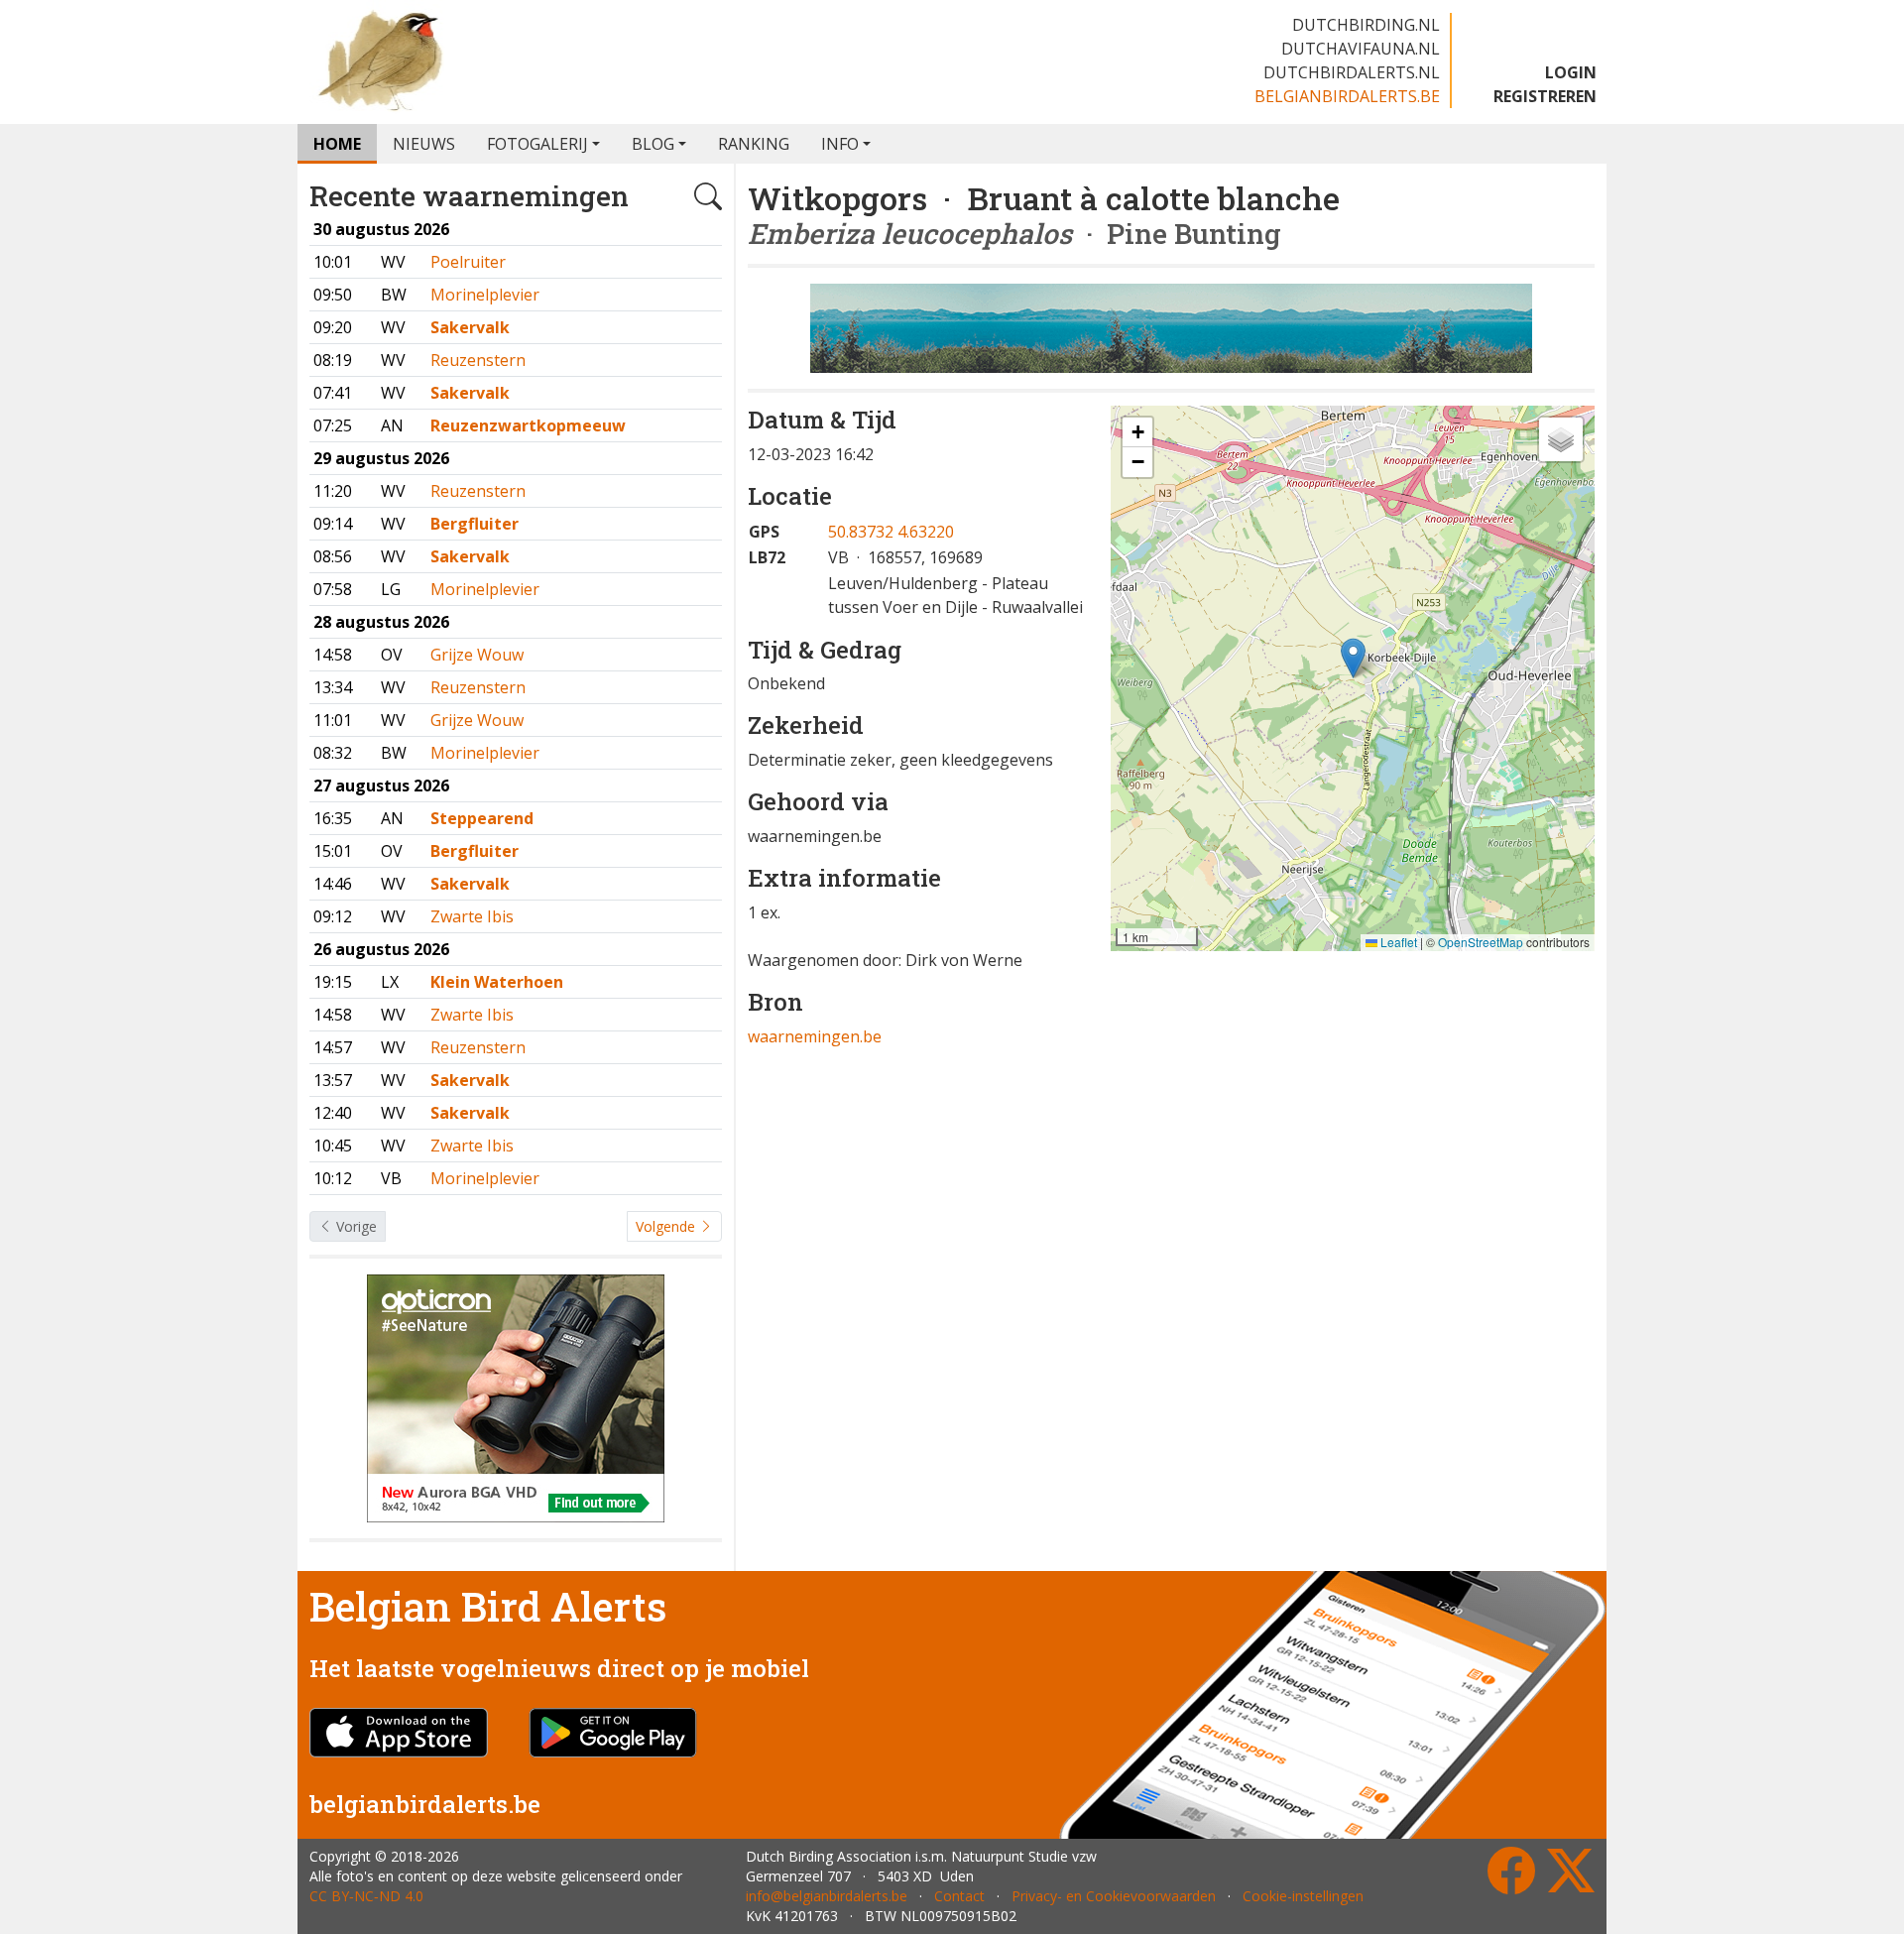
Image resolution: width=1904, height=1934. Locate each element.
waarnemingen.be (815, 1036)
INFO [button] (840, 144)
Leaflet (1397, 942)
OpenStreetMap (1481, 942)
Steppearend (482, 818)
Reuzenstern (478, 360)
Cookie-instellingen (1303, 1896)
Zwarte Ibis (472, 916)
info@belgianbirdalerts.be (827, 1896)
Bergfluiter (475, 524)
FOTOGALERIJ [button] (537, 144)
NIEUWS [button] (424, 144)
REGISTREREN (1545, 96)
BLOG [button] (653, 144)
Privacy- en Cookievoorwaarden (1114, 1896)
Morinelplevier (485, 295)
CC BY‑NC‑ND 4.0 (366, 1896)
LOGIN (1571, 72)
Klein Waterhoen (497, 982)
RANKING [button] (754, 144)
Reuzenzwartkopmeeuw (528, 425)
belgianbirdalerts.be (1347, 96)
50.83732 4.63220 (891, 532)
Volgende (667, 1226)
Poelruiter (468, 262)
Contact (959, 1896)
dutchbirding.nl (1366, 25)
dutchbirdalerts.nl (1352, 72)
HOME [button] (337, 144)
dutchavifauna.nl (1361, 49)
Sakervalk (470, 327)
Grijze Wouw (477, 655)
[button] (1353, 658)
